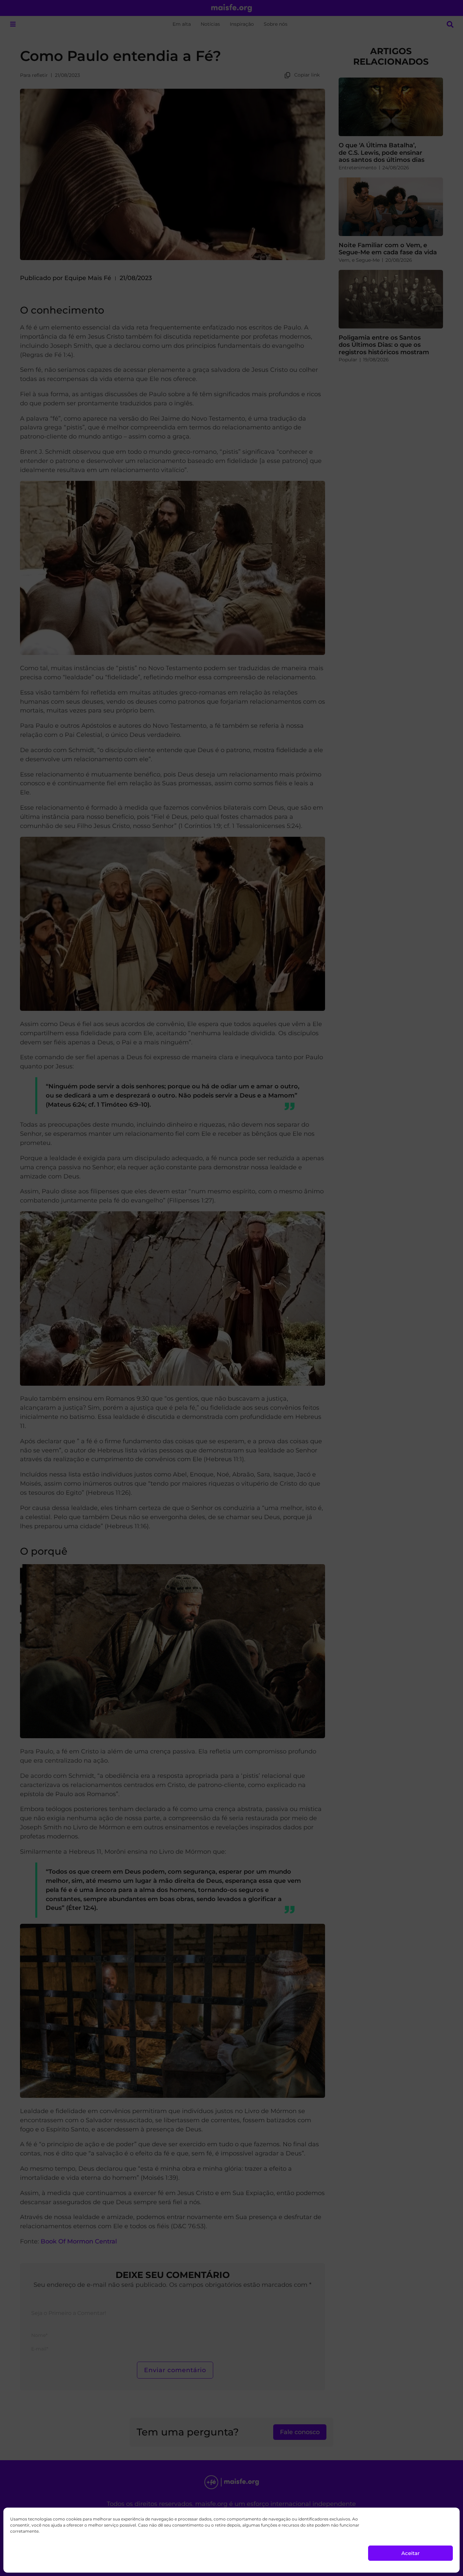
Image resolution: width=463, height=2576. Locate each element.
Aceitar (410, 2553)
